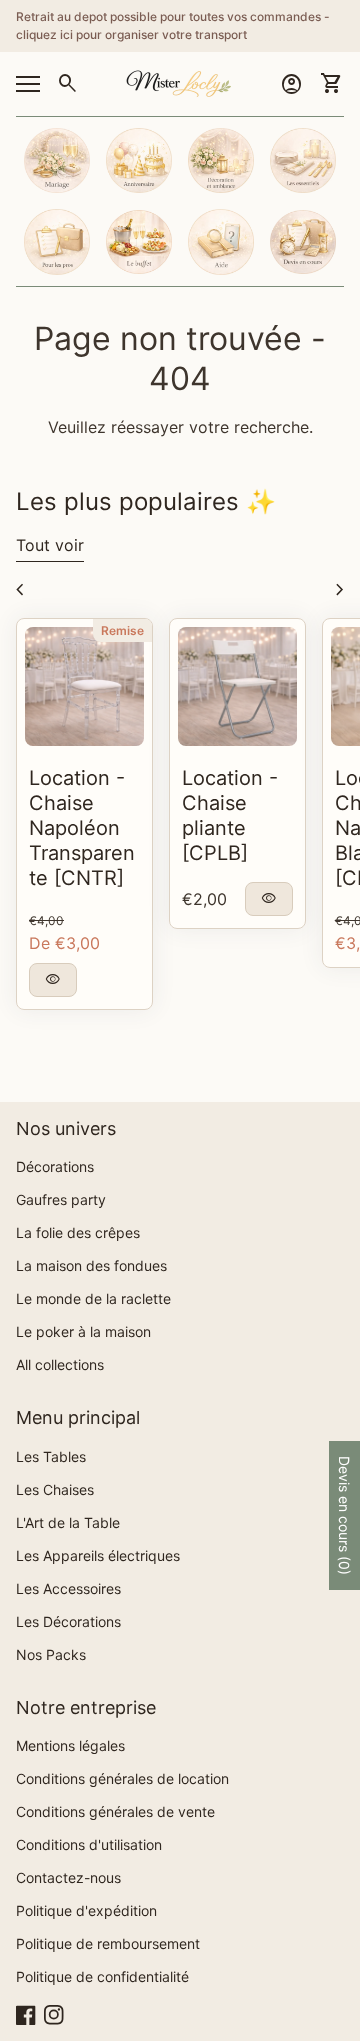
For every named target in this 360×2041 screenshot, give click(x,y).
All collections (60, 1364)
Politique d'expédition (86, 1910)
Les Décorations (68, 1621)
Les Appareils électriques (98, 1555)
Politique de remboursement (108, 1943)
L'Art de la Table (68, 1522)
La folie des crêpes (78, 1232)
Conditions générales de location (122, 1778)
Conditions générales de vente (115, 1811)
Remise (122, 630)
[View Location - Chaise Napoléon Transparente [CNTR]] (84, 686)
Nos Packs (51, 1654)
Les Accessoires (68, 1588)
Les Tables (51, 1456)
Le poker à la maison (83, 1331)
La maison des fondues (91, 1265)
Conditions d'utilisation (89, 1844)
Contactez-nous (68, 1877)
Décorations (55, 1166)
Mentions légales (70, 1745)
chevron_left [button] (20, 590)
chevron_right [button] (340, 590)
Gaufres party (61, 1199)
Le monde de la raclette (93, 1298)
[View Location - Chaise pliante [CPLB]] (237, 686)
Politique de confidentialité (102, 1976)
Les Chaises (55, 1489)
